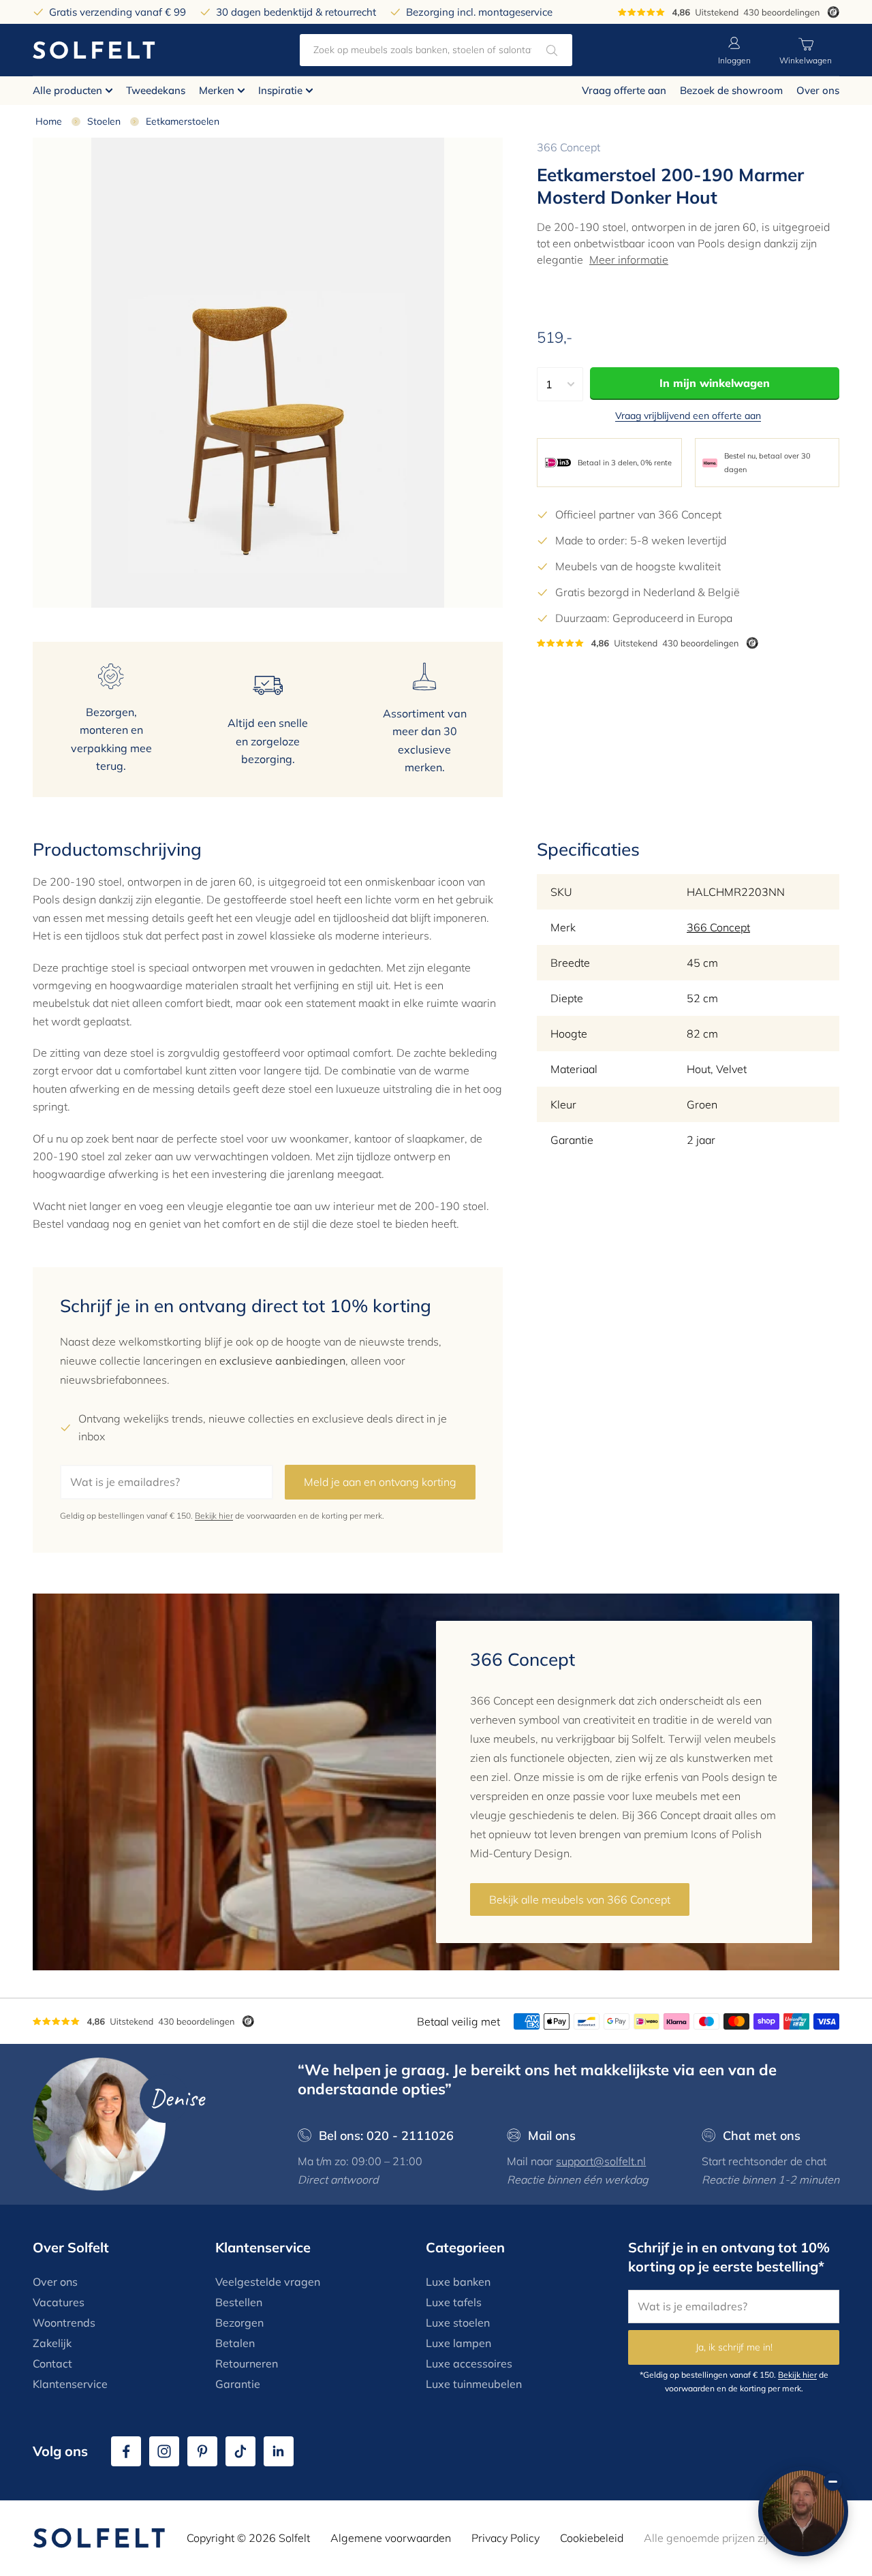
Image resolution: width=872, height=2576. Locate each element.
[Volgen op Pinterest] (202, 2451)
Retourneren (247, 2363)
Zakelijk (52, 2343)
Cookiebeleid (592, 2538)
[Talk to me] (803, 2511)
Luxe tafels (454, 2302)
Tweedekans (156, 90)
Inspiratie (280, 90)
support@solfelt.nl (601, 2161)
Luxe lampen (458, 2343)
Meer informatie (629, 260)
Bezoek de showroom (731, 90)
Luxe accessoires (469, 2363)
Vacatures (59, 2302)
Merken (217, 90)
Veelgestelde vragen (268, 2282)
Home (49, 121)
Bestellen (239, 2302)
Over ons (818, 90)
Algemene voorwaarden (391, 2538)
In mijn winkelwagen (715, 383)
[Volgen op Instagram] (164, 2451)
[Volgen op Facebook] (126, 2451)
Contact (52, 2363)
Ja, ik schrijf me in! (734, 2347)
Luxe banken (458, 2282)
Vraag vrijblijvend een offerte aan (688, 416)
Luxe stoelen (458, 2323)
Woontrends (64, 2323)
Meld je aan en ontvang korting (380, 1482)
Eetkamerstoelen (183, 121)
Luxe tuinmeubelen (474, 2384)
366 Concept (569, 147)
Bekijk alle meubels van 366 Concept (580, 1899)
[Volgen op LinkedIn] (279, 2451)
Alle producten (67, 90)
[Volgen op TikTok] (240, 2451)
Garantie (238, 2384)
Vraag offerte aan (624, 90)
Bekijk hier (214, 1516)
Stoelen (104, 121)
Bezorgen (239, 2323)
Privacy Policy (505, 2538)
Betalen (235, 2343)
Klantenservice (70, 2384)
